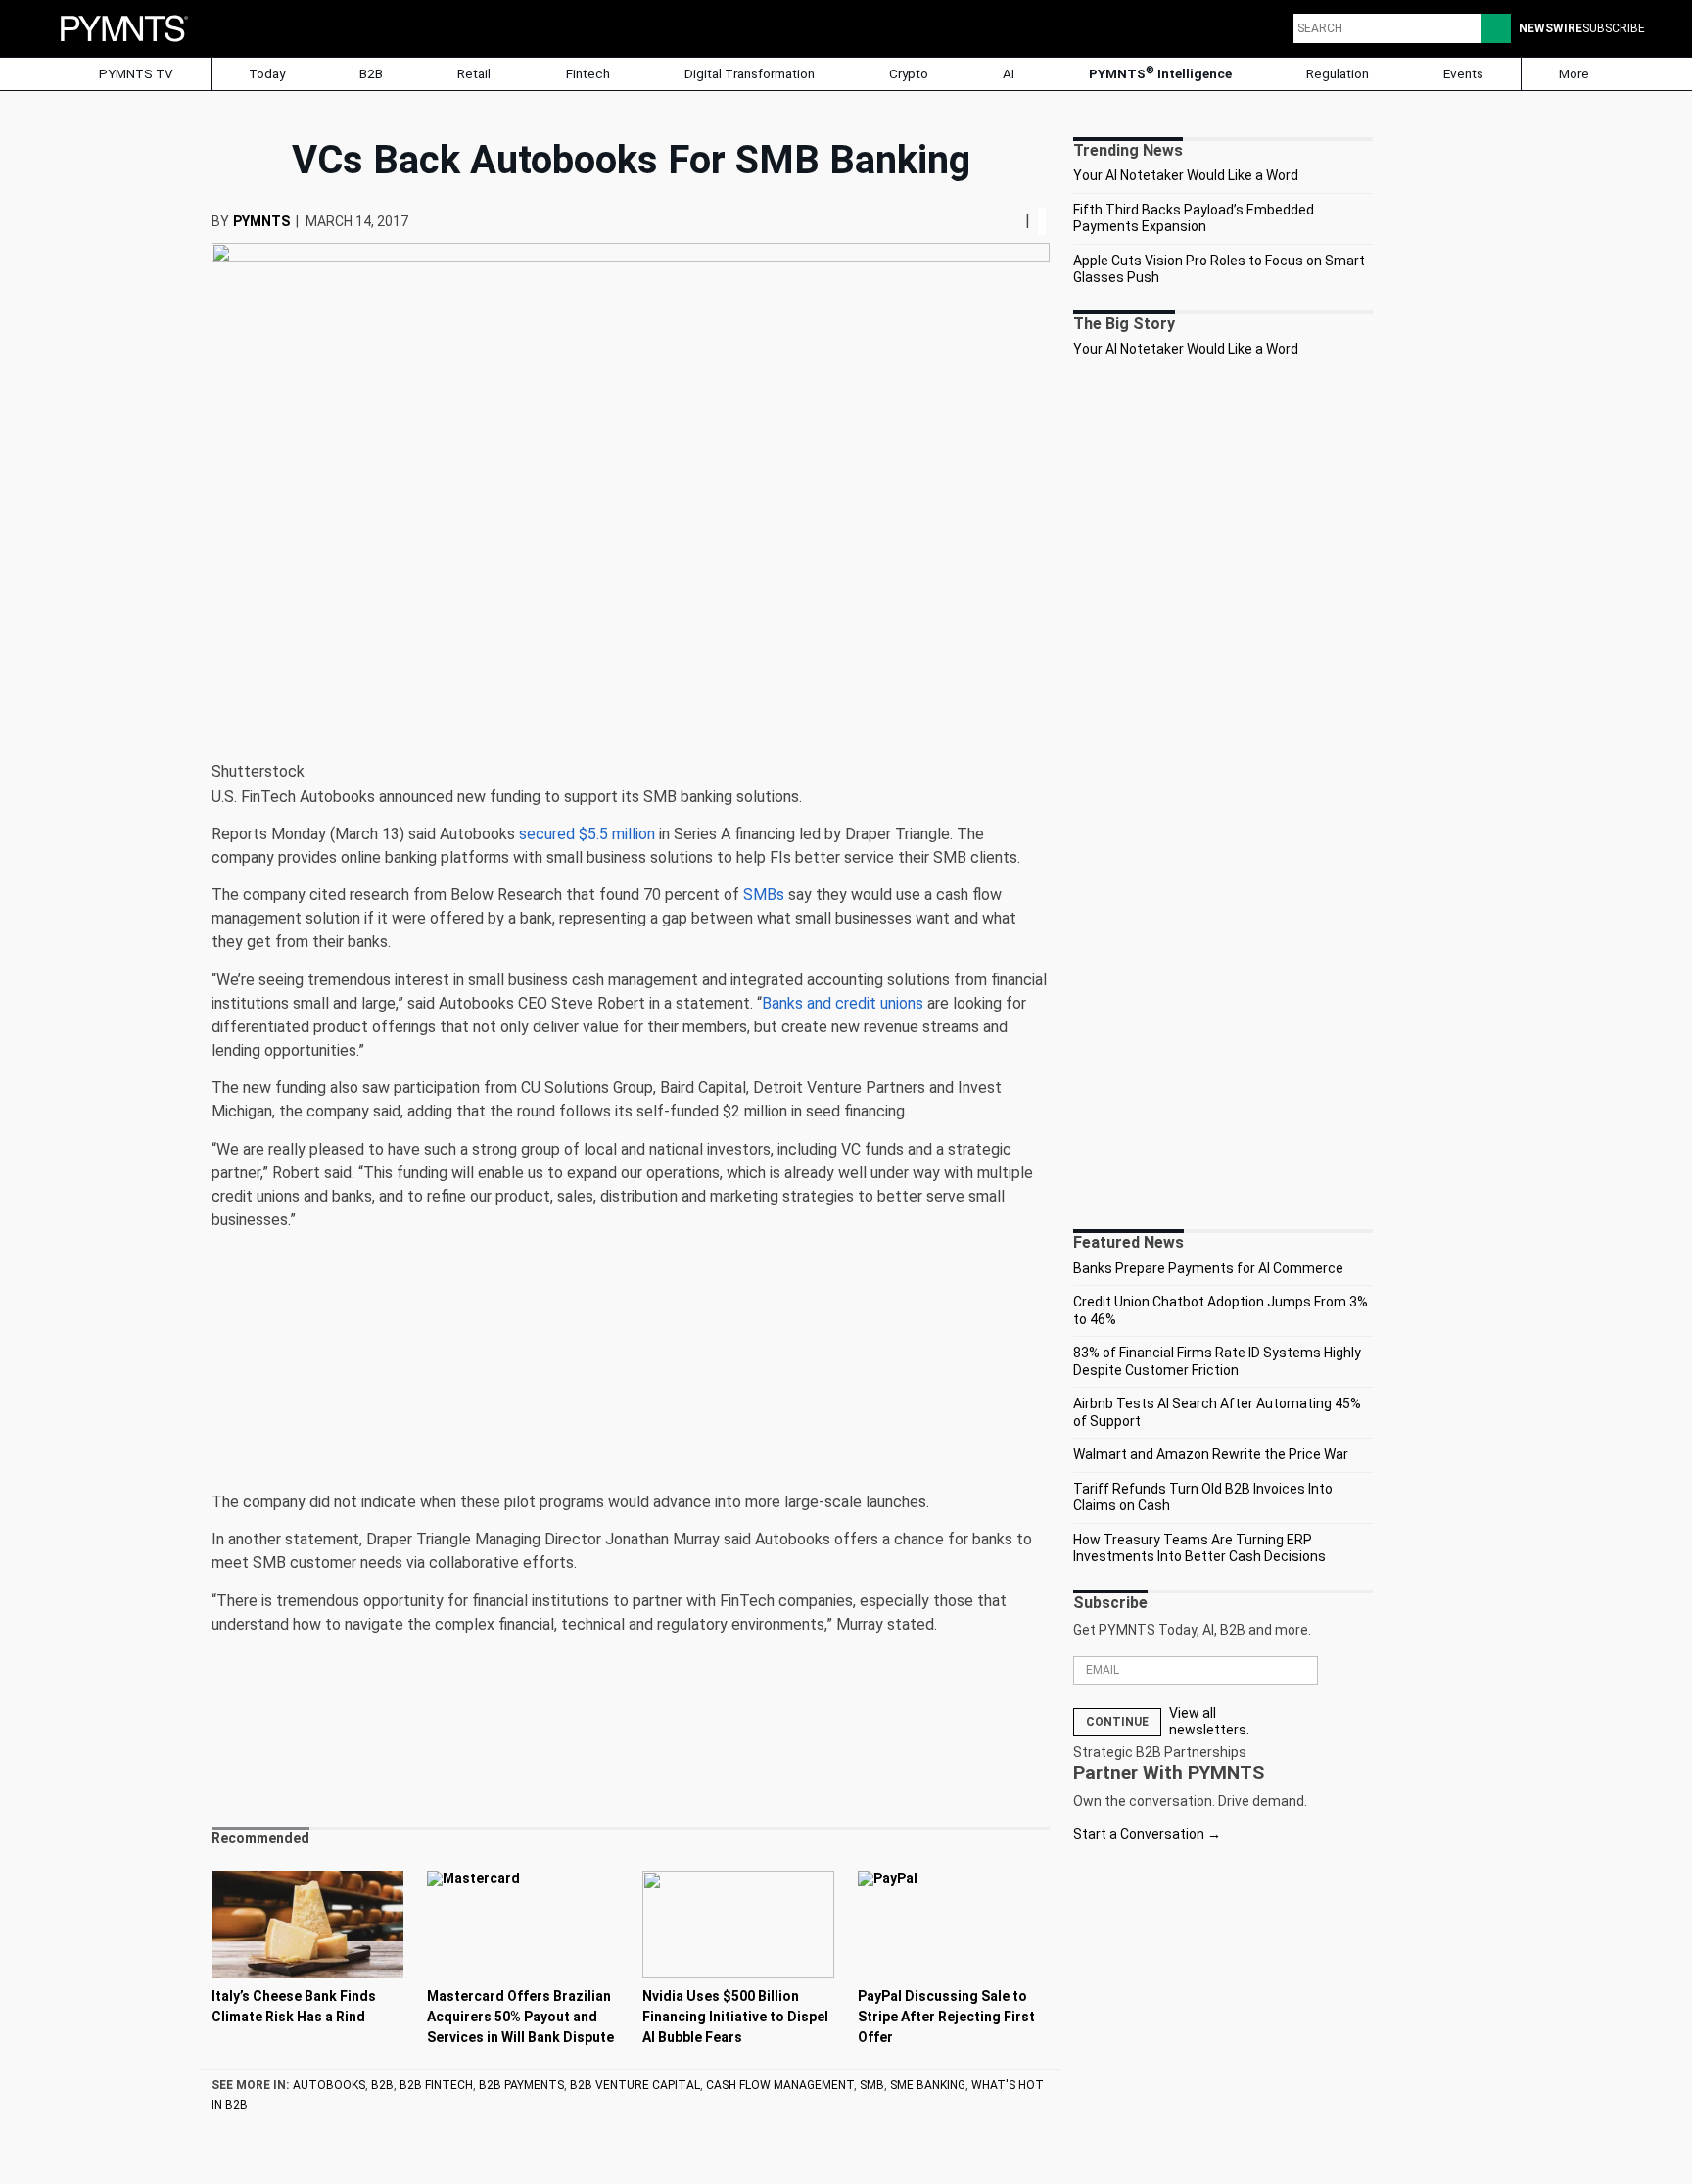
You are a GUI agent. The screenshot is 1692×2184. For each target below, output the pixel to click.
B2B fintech (436, 2085)
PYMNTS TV (135, 73)
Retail (474, 73)
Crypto (909, 73)
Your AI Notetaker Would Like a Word (1186, 175)
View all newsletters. (1209, 1722)
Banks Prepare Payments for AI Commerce (1208, 1268)
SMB (872, 2085)
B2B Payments (521, 2085)
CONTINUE (1117, 1722)
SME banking (928, 2085)
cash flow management (780, 2085)
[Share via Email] (1017, 221)
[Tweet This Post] (1002, 221)
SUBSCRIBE (1614, 28)
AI (1009, 73)
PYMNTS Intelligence (1160, 73)
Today (267, 73)
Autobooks (329, 2085)
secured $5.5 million (587, 834)
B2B (371, 73)
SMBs (764, 895)
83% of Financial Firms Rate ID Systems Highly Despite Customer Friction (1217, 1361)
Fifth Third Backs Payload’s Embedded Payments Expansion (1194, 218)
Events (1463, 73)
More (1575, 73)
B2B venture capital (635, 2085)
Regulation (1338, 73)
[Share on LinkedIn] (1010, 221)
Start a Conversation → (1147, 1834)
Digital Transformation (750, 73)
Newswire (1551, 28)
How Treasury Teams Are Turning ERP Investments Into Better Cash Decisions (1199, 1548)
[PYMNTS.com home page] (124, 27)
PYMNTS (261, 221)
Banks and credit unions (843, 1003)
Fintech (588, 73)
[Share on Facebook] (996, 221)
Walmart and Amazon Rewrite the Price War (1211, 1454)
